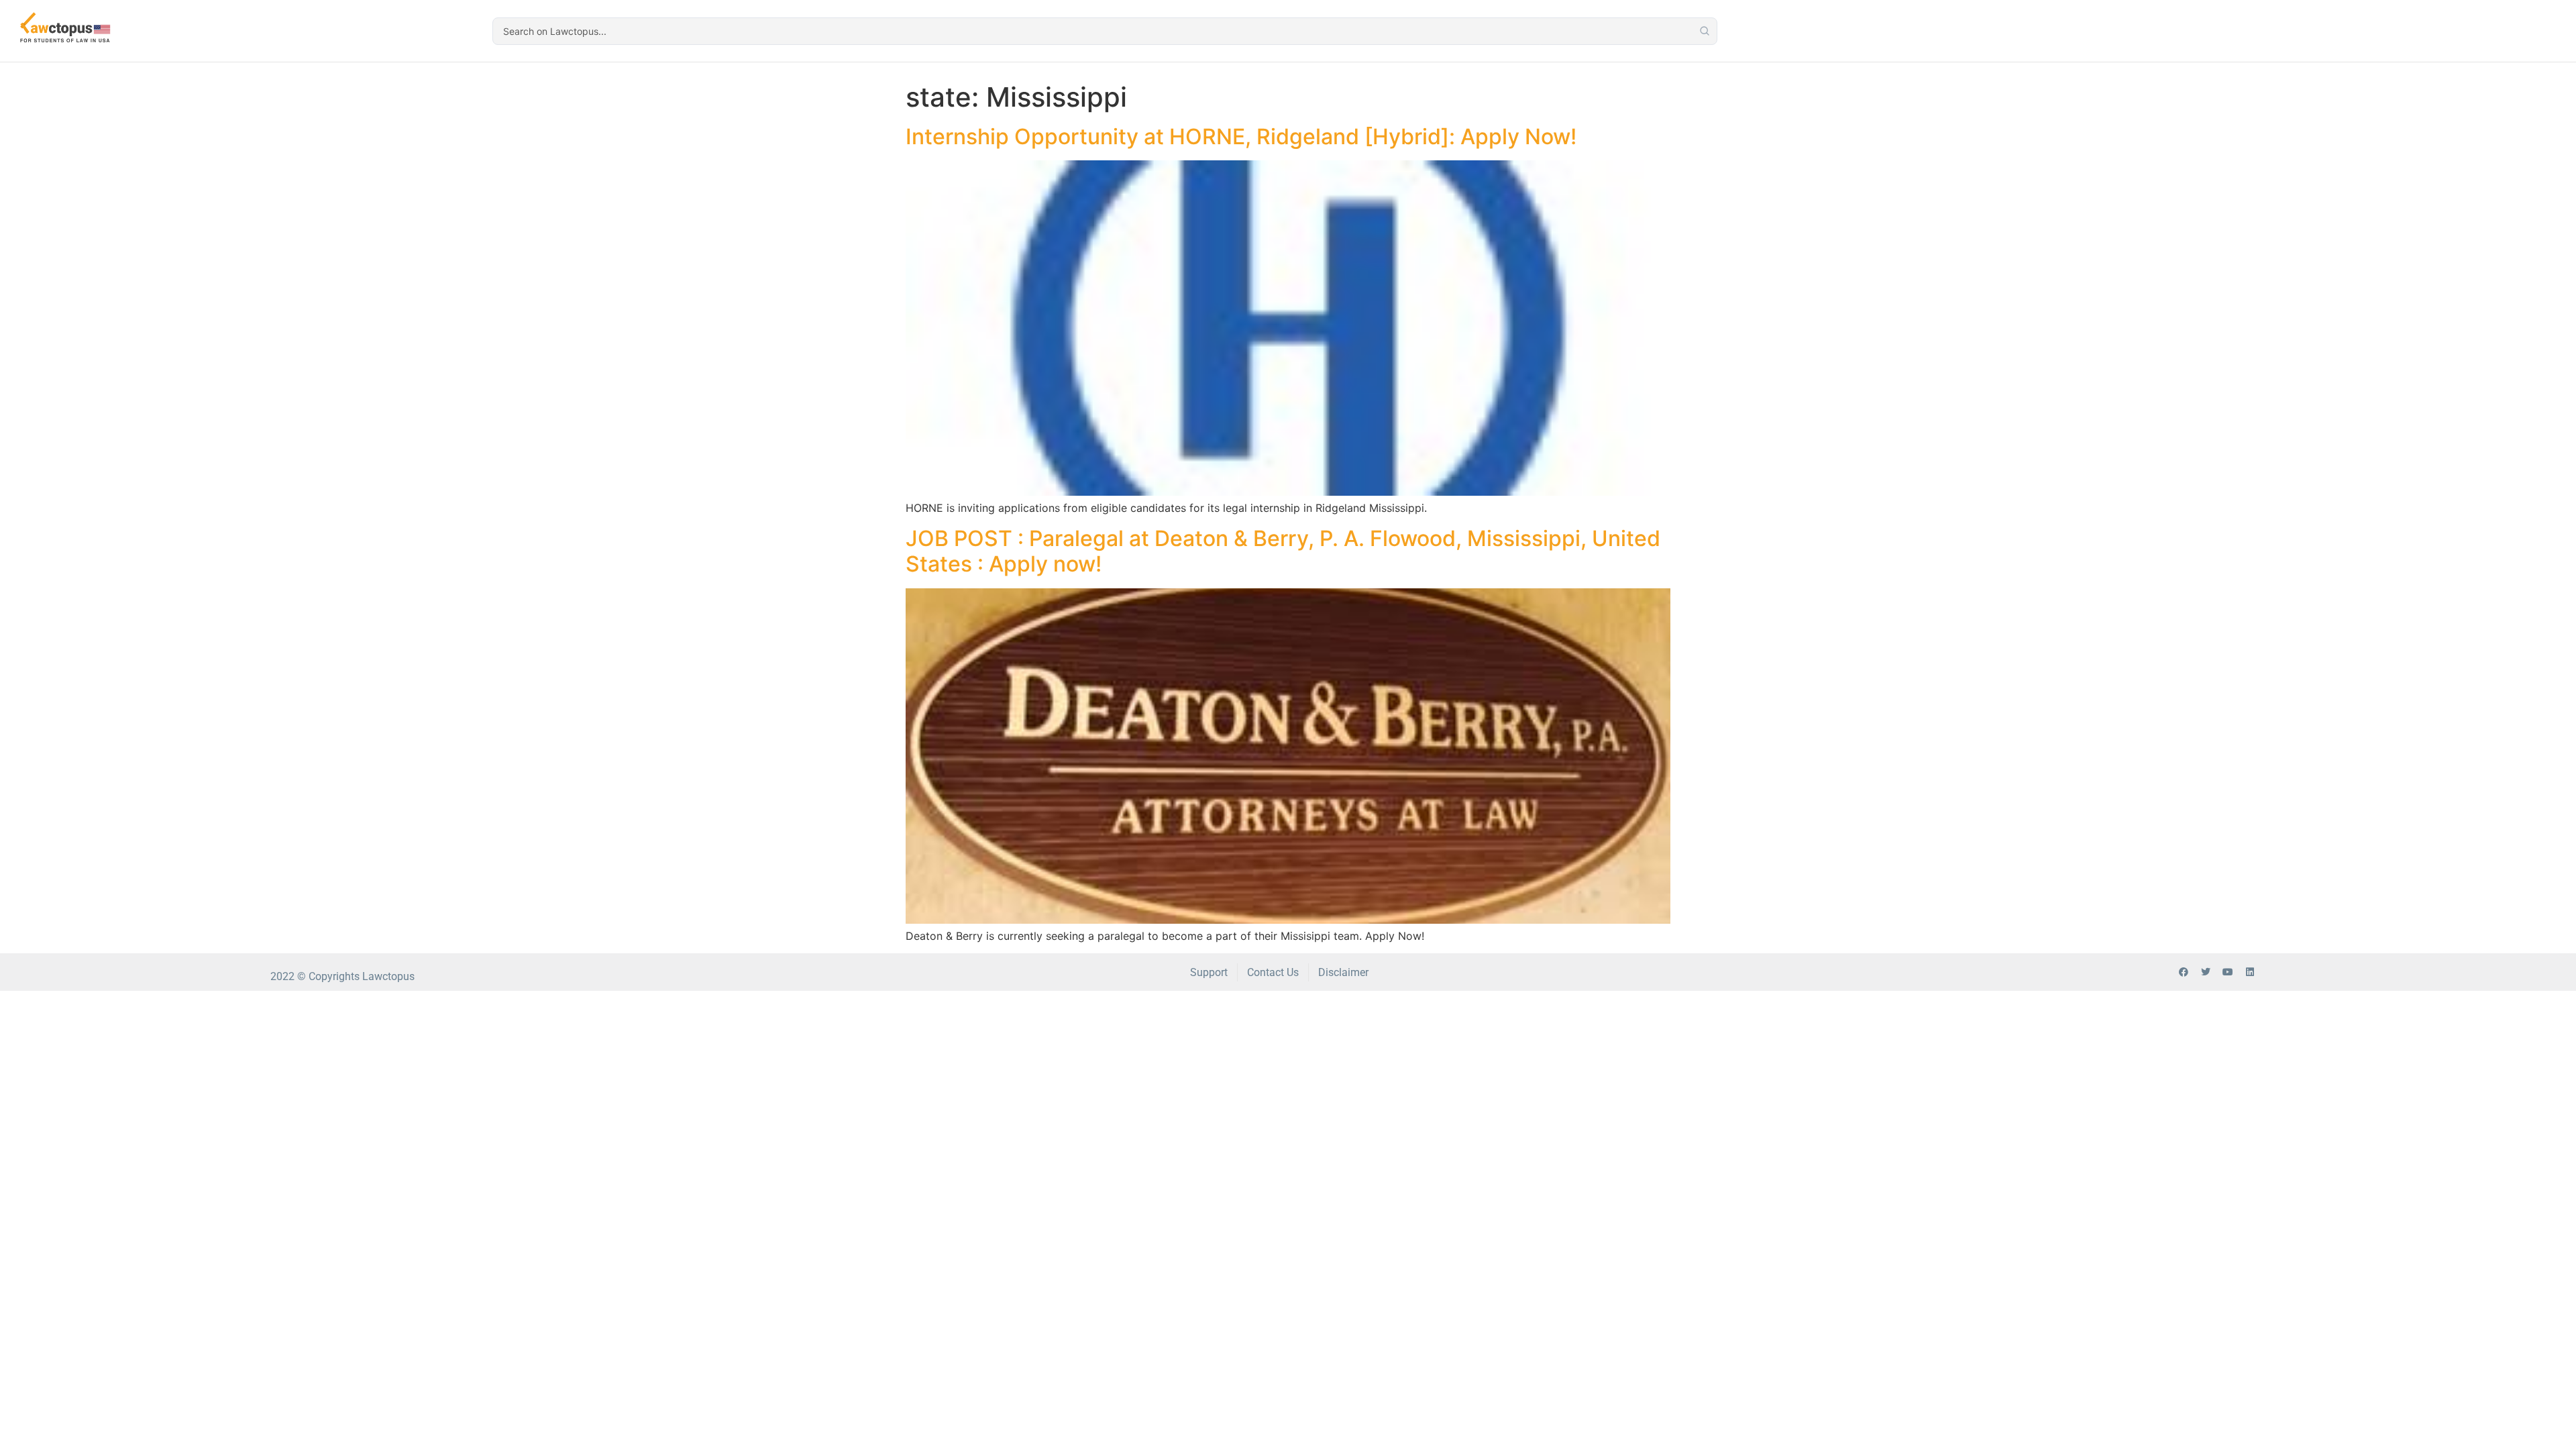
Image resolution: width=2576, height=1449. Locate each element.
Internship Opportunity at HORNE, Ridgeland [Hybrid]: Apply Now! (1241, 137)
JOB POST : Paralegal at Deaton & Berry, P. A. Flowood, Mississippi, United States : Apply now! (1283, 551)
